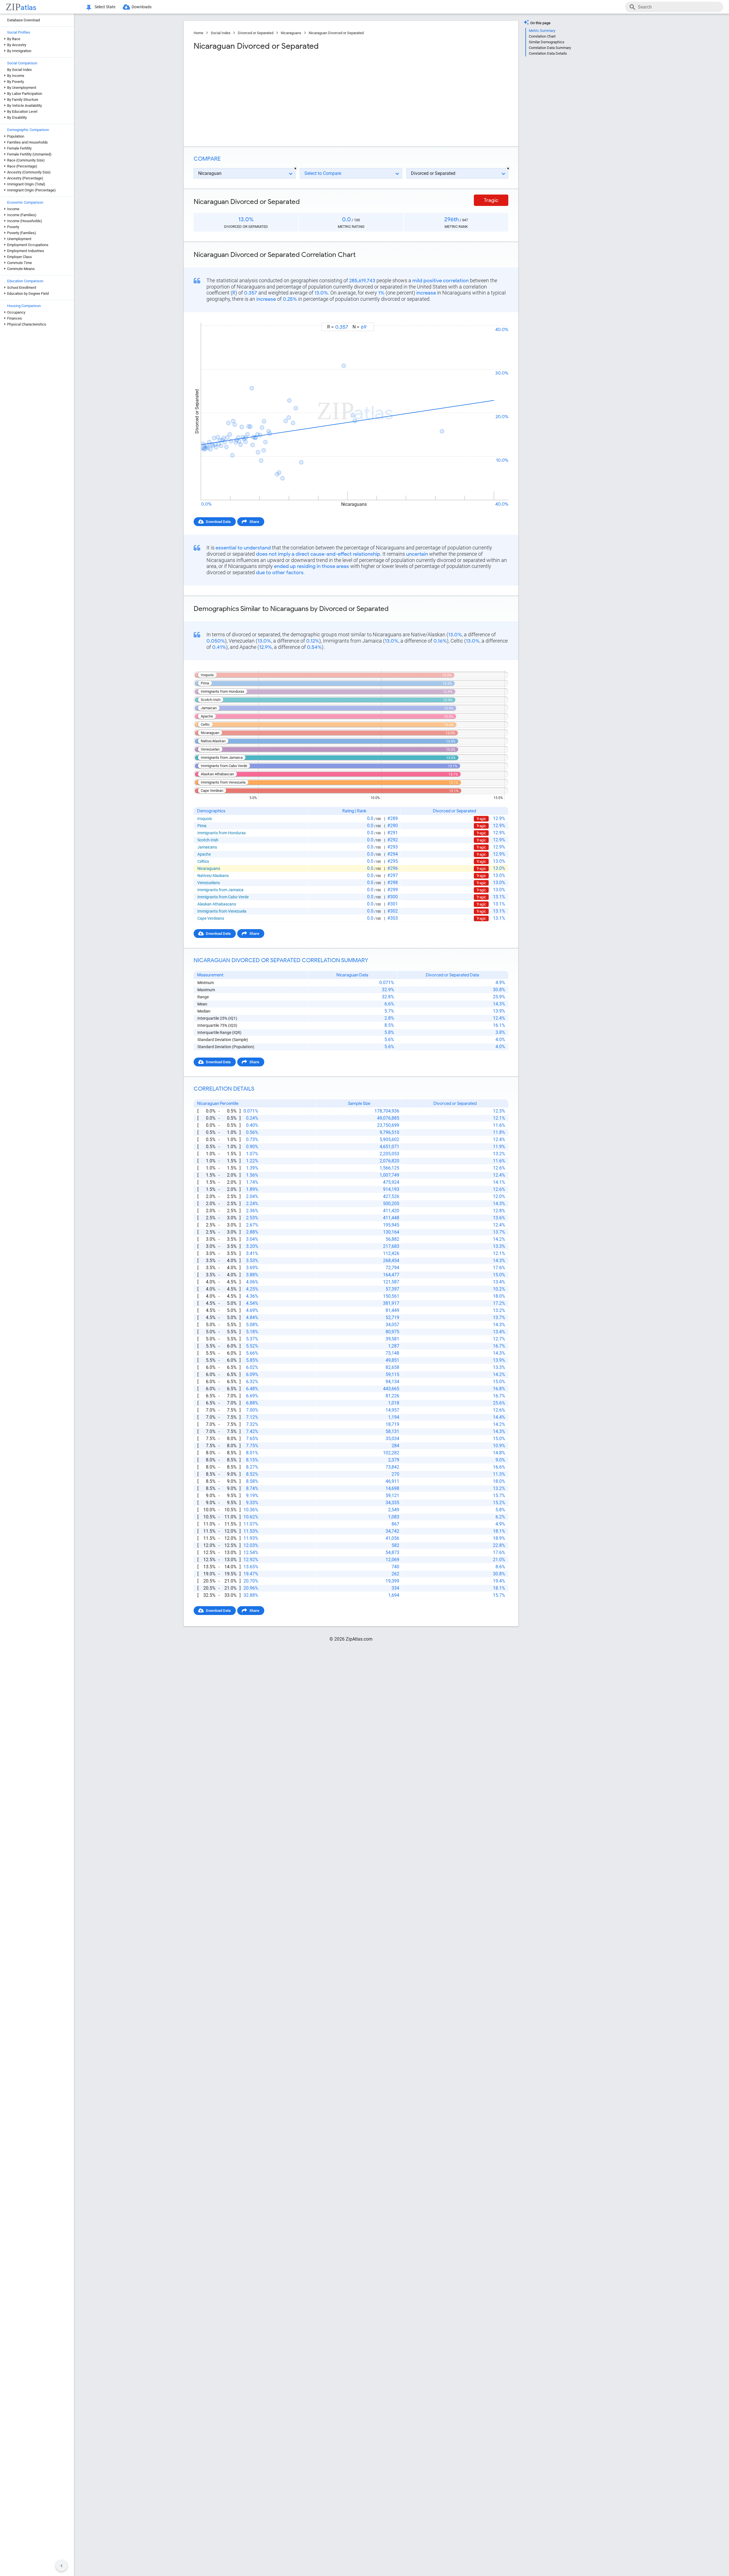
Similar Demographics (547, 42)
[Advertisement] (272, 97)
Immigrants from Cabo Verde (223, 897)
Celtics (203, 861)
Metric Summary (542, 31)
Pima (202, 826)
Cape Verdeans (211, 918)
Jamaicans (207, 847)
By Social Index (19, 70)
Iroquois (205, 819)
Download (496, 317)
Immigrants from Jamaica (220, 890)
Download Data (218, 522)
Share (254, 522)
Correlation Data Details (548, 53)
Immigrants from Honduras (222, 833)
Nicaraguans (291, 33)
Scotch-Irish (208, 840)
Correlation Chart (542, 36)
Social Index (221, 33)
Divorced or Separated (256, 33)
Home (198, 33)
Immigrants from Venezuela (222, 911)
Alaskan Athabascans (217, 904)
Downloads (142, 7)
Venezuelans (209, 883)
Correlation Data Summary (550, 48)
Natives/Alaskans (213, 876)
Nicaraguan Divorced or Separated (336, 33)
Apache (204, 854)
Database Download (23, 20)
